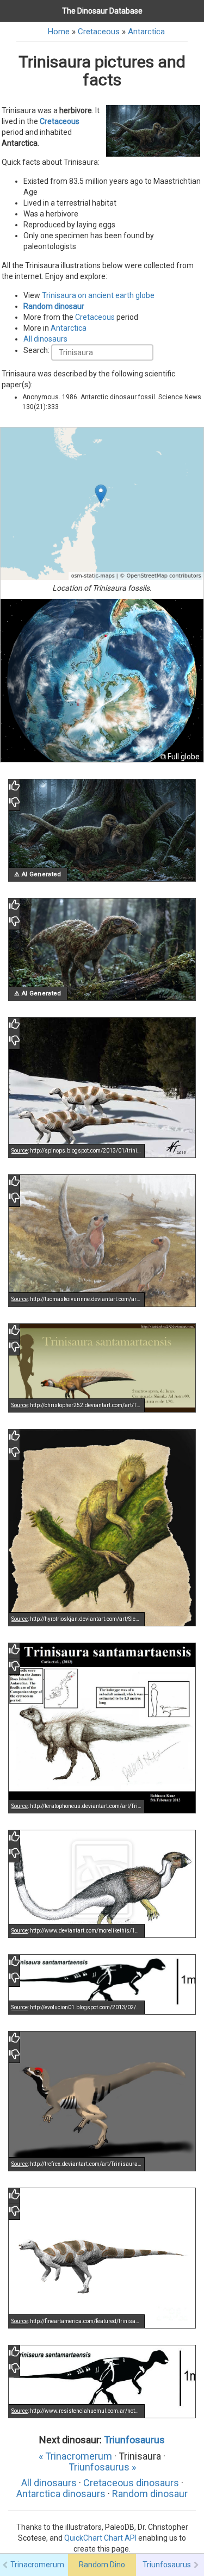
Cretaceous (99, 32)
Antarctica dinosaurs (61, 2494)
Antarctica (146, 32)
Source (20, 1151)
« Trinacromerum (75, 2456)
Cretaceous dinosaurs (131, 2483)
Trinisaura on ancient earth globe (98, 295)
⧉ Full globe (180, 757)
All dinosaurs (45, 339)
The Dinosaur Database (102, 11)
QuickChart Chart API (100, 2538)
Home (59, 32)
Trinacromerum (37, 2565)
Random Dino (102, 2565)
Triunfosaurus (134, 2440)
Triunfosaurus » (102, 2467)
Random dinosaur (54, 306)
